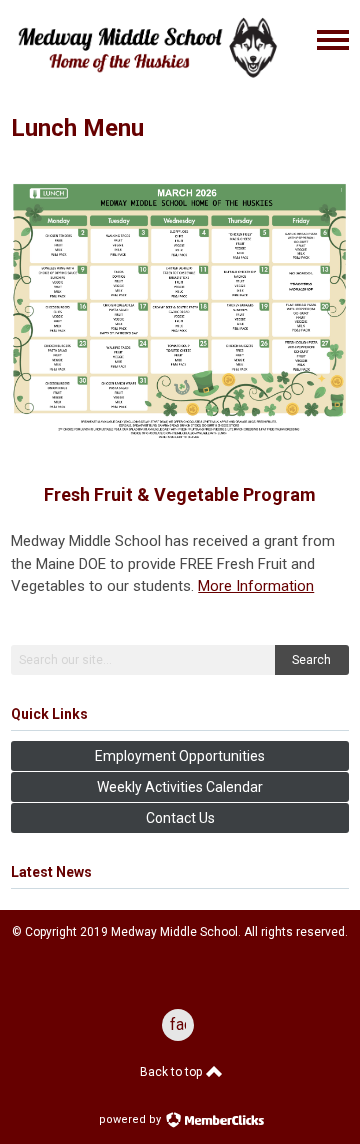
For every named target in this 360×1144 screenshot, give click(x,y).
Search (311, 660)
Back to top (172, 1072)
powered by (131, 1119)
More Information (256, 586)
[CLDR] (146, 83)
